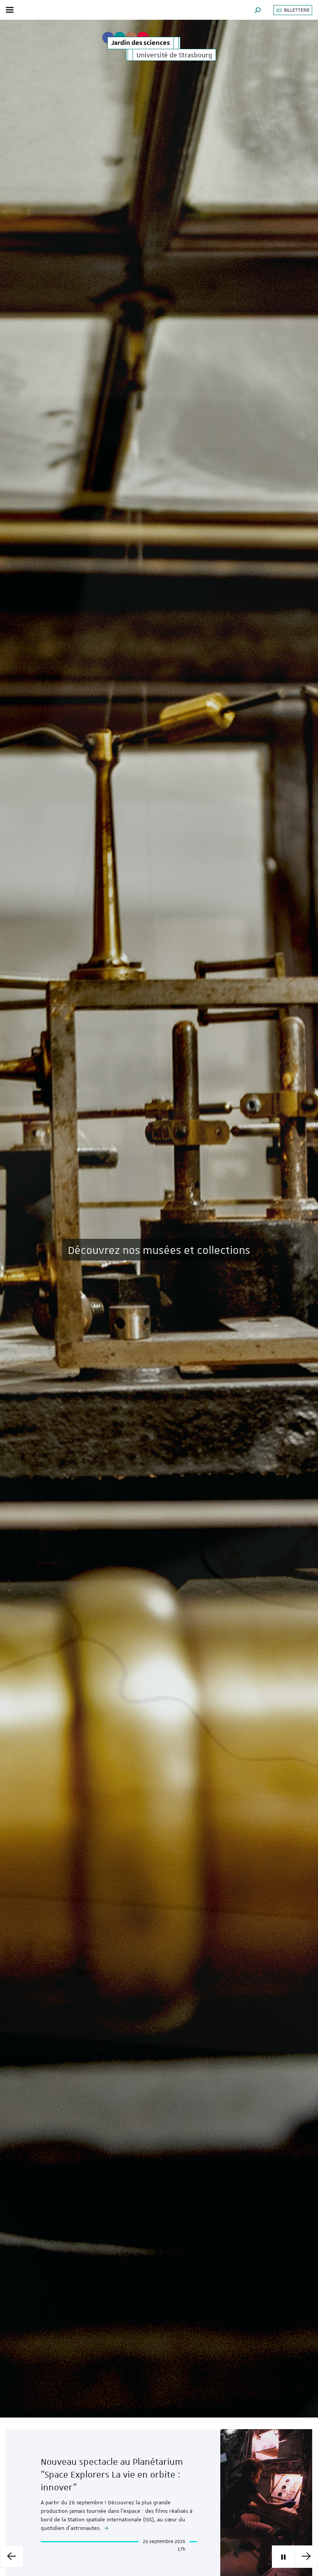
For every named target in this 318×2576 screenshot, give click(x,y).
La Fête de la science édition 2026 (110, 2483)
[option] (159, 1219)
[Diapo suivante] (306, 2557)
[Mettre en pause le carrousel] (283, 2557)
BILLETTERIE (296, 10)
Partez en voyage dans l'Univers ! (159, 1250)
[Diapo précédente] (12, 2557)
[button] (258, 10)
